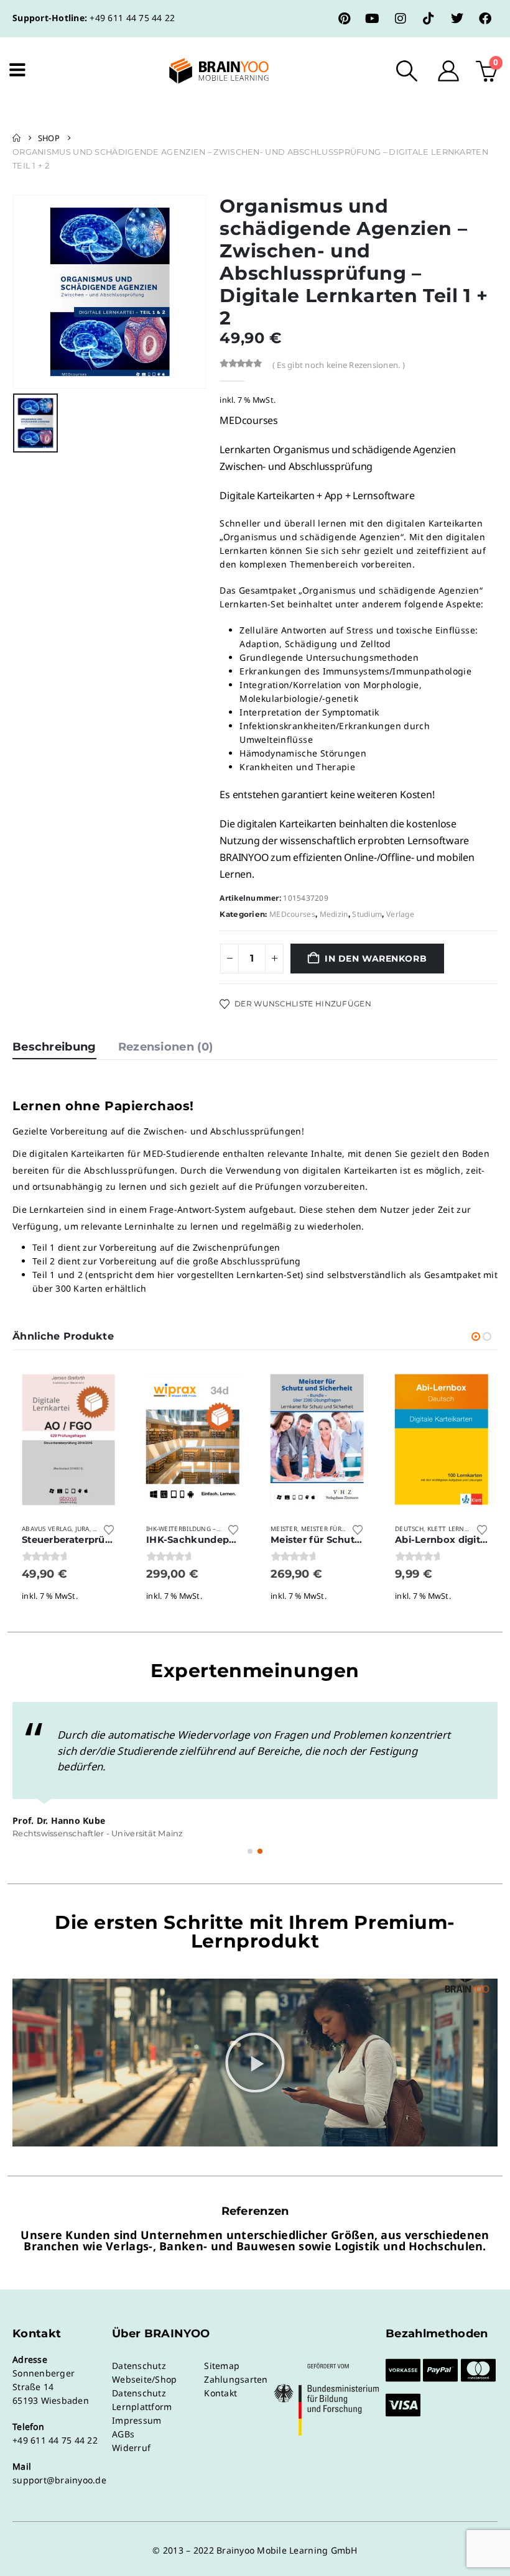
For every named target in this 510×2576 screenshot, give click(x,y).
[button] (407, 71)
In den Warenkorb (376, 959)
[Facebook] (485, 19)
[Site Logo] (208, 71)
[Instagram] (401, 19)
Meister (284, 1529)
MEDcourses (292, 914)
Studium (367, 914)
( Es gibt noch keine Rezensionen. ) (339, 365)
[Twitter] (457, 19)
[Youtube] (373, 19)
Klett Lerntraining (461, 1529)
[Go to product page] (68, 1440)
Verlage (400, 914)
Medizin (334, 914)
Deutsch (409, 1529)
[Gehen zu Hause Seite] (16, 138)
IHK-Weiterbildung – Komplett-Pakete (212, 1529)
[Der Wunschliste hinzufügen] (109, 1529)
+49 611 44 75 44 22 (132, 18)
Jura (82, 1529)
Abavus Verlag (47, 1529)
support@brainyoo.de (59, 2480)
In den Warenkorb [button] (104, 1386)
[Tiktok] (429, 19)
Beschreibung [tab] (54, 1047)
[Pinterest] (345, 19)
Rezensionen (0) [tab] (166, 1047)
